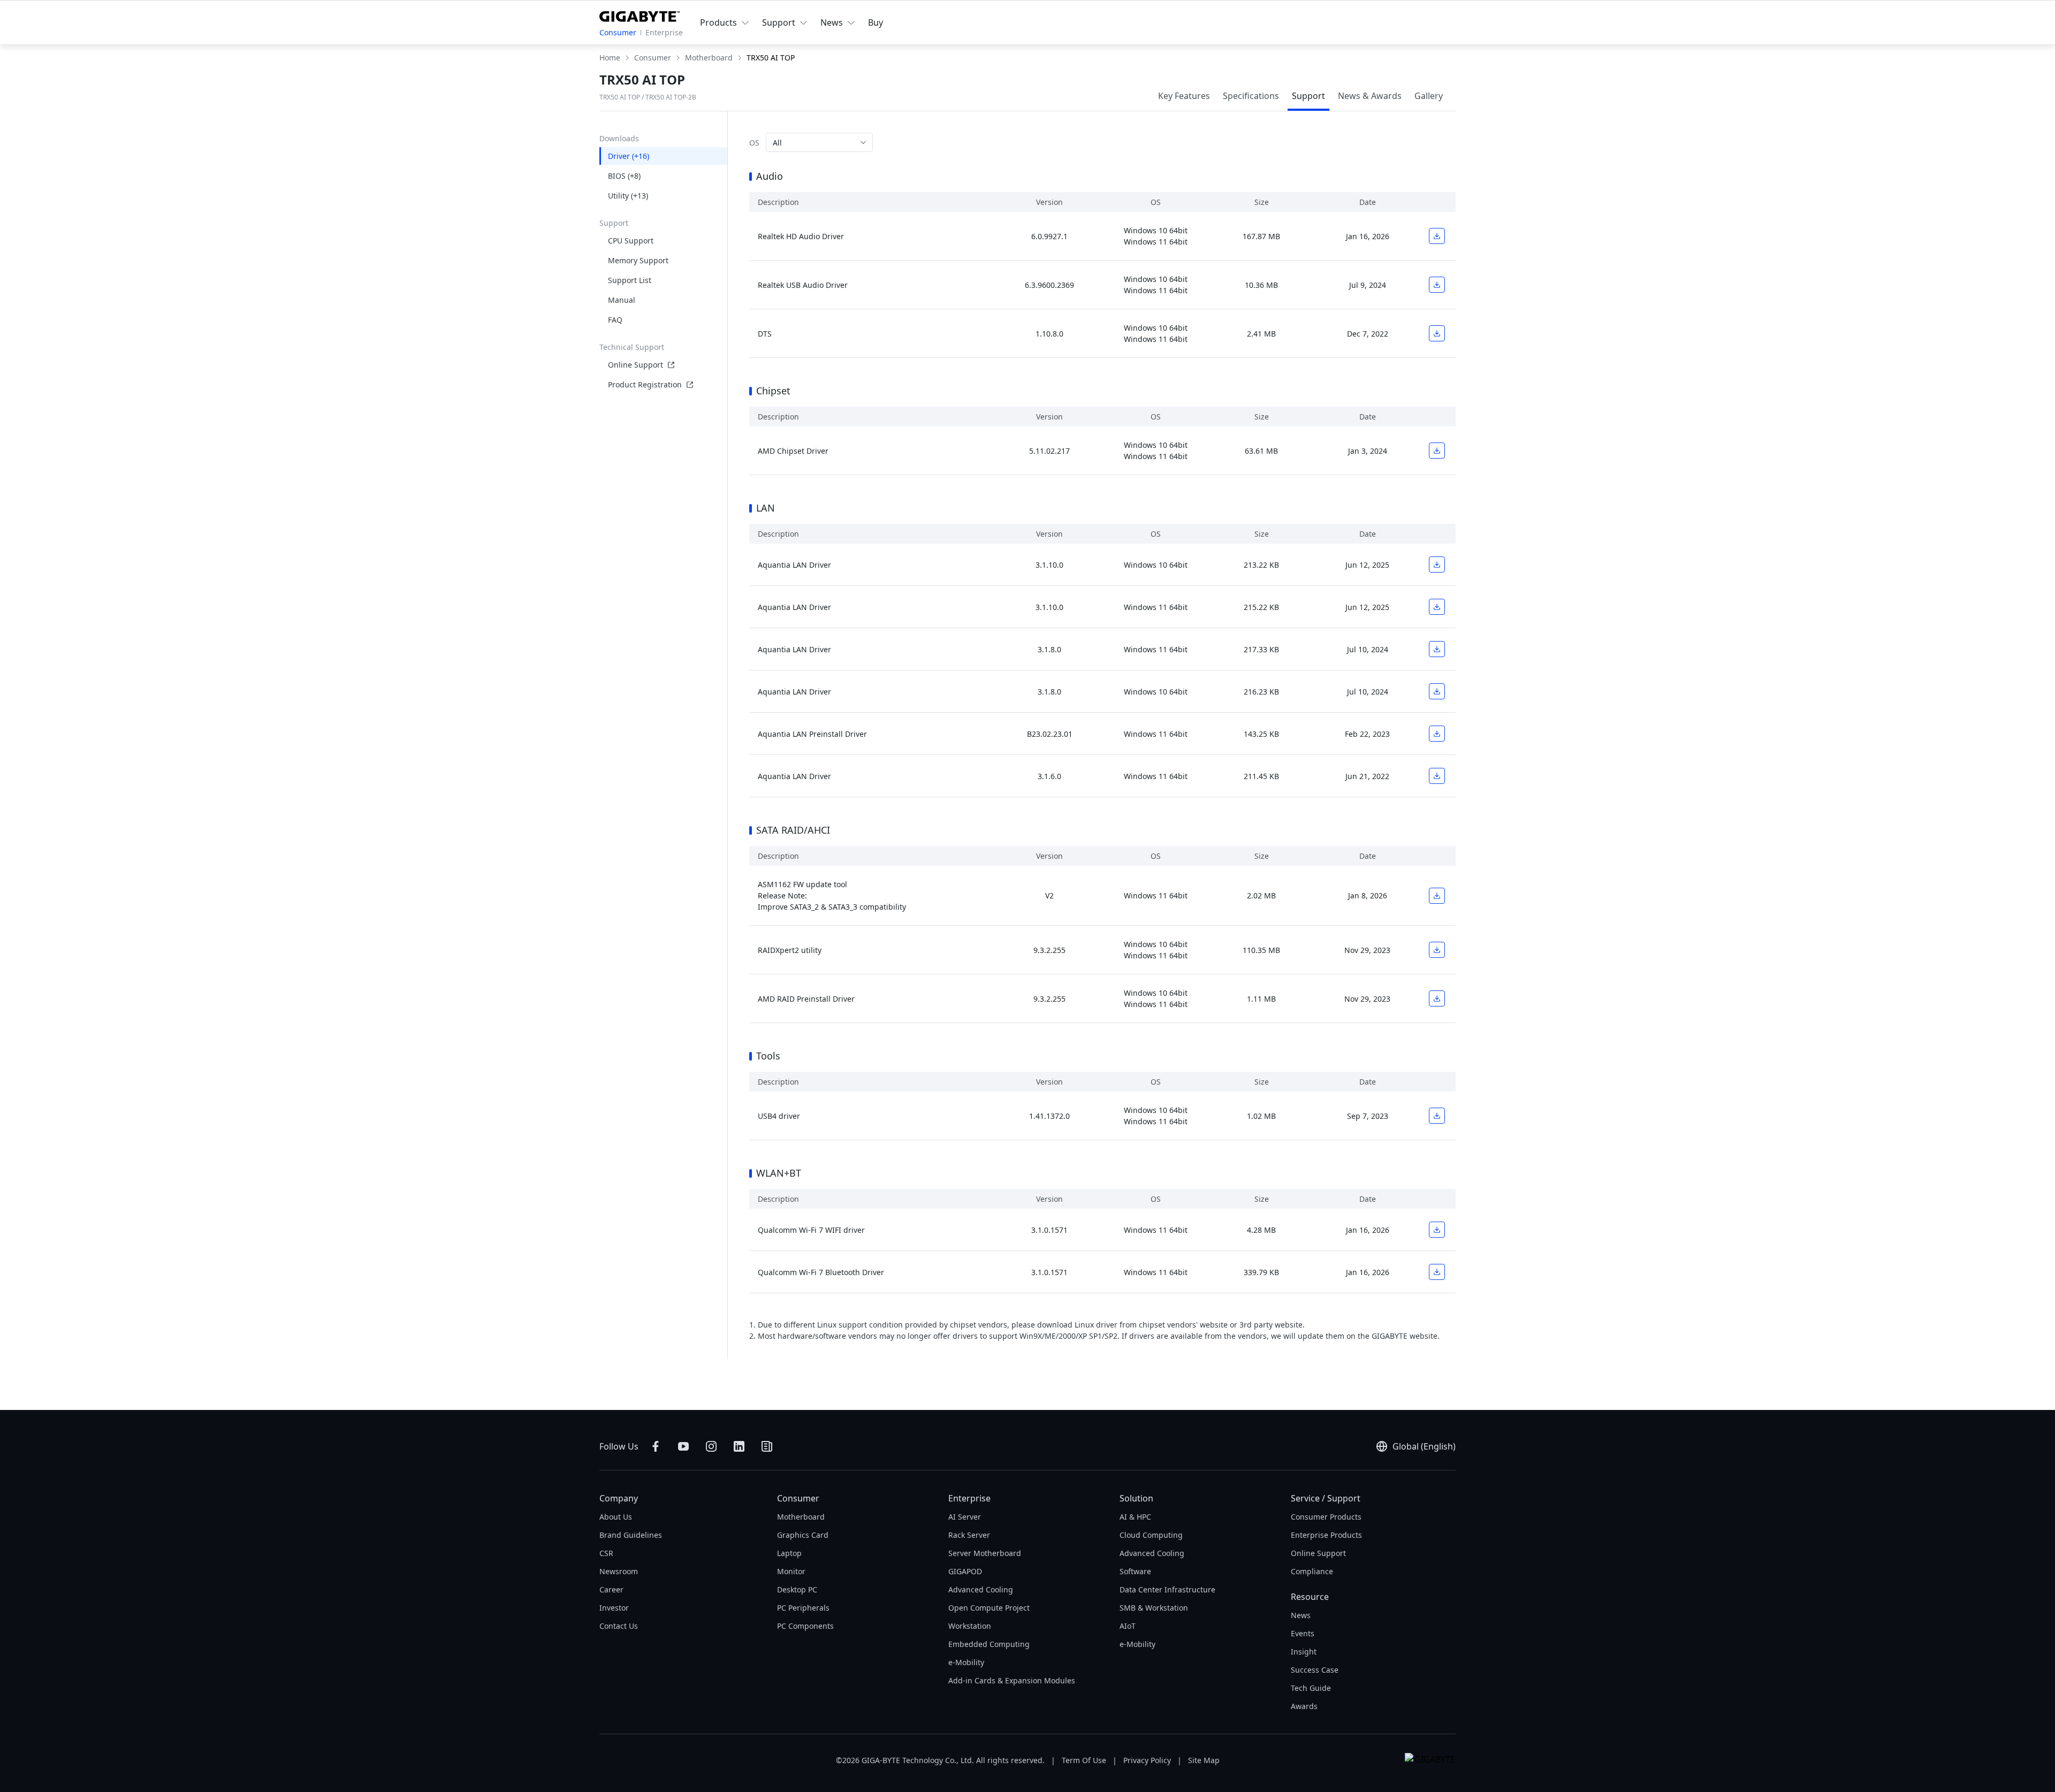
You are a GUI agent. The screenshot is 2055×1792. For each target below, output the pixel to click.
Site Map (1204, 1760)
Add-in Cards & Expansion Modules (1012, 1680)
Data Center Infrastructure (1167, 1589)
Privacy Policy (1147, 1760)
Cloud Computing (1151, 1535)
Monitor (791, 1571)
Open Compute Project (989, 1608)
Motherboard (801, 1517)
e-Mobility (966, 1662)
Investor (614, 1608)
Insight (1304, 1652)
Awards (1304, 1706)
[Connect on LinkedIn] (739, 1446)
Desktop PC (797, 1589)
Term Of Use (1084, 1760)
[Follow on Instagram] (711, 1446)
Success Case (1315, 1670)
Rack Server (969, 1535)
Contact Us (619, 1626)
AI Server (965, 1517)
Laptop (789, 1553)
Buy (876, 22)
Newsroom (619, 1571)
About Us (616, 1517)
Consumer (618, 32)
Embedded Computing (989, 1644)
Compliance (1312, 1571)
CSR (606, 1553)
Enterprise (664, 32)
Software (1135, 1571)
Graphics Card (803, 1535)
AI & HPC (1135, 1517)
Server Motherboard (985, 1553)
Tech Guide (1311, 1688)
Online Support (635, 365)
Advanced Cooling (981, 1589)
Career (611, 1589)
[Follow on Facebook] (656, 1446)
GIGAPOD (965, 1571)
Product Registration (645, 384)
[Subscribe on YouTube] (683, 1446)
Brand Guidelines (631, 1535)
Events (1303, 1633)
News (1301, 1615)
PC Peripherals (803, 1608)
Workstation (970, 1626)
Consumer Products (1326, 1517)
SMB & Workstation (1154, 1608)
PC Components (805, 1626)
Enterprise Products (1326, 1535)
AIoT (1128, 1626)
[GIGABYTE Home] (640, 14)
